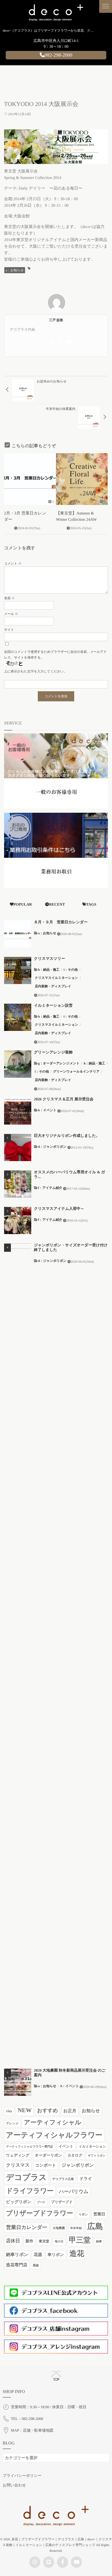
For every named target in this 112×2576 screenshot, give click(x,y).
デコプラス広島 (63, 2179)
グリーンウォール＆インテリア (76, 1071)
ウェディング (18, 2155)
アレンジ (12, 2124)
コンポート (46, 2165)
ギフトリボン (97, 2156)
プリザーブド (62, 2202)
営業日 (99, 2214)
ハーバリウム (74, 2191)
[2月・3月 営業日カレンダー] (30, 479)
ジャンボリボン (78, 2165)
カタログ (75, 2155)
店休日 (13, 2241)
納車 (99, 2242)
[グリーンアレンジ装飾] (18, 1064)
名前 (9, 598)
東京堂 (44, 2241)
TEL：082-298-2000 (27, 2419)
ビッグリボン (19, 2202)
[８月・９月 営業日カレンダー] (18, 934)
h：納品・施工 (49, 970)
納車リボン (17, 2255)
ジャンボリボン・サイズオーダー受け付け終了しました (71, 1248)
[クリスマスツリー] (18, 970)
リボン (83, 2215)
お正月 (70, 2111)
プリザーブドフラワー (40, 2213)
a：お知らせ (15, 270)
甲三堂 (80, 2240)
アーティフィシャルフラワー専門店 (29, 2147)
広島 (95, 2227)
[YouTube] (69, 342)
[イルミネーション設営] (18, 1017)
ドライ (86, 2179)
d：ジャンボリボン (52, 1147)
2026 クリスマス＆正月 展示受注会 (64, 1099)
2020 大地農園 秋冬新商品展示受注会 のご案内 (70, 2073)
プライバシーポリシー (22, 2476)
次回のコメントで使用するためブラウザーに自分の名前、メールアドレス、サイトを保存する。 (55, 655)
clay (9, 2111)
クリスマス (18, 2165)
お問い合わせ (14, 2485)
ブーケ (41, 2202)
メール (11, 614)
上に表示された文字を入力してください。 (35, 671)
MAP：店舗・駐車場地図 (32, 2431)
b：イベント (47, 1110)
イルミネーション (92, 2146)
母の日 (59, 2242)
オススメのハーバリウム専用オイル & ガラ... (69, 1175)
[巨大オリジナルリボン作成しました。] (18, 1147)
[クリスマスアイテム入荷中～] (18, 1220)
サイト (9, 630)
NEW (25, 2110)
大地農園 (59, 2228)
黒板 (36, 2266)
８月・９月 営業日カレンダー (61, 922)
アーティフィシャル (53, 2122)
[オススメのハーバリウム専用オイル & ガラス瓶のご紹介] (18, 1184)
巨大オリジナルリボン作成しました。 (67, 1136)
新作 (29, 2241)
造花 (77, 2254)
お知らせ (91, 2111)
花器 (38, 2255)
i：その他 (71, 970)
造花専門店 (17, 2265)
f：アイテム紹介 (50, 1188)
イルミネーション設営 (53, 1006)
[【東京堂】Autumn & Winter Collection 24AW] (82, 479)
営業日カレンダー (27, 2228)
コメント (13, 564)
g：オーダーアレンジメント (59, 1063)
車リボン (56, 2255)
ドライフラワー (30, 2191)
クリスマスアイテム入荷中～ (59, 1209)
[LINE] (52, 342)
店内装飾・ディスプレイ (53, 986)
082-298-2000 (58, 55)
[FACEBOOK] (60, 342)
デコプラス (26, 2178)
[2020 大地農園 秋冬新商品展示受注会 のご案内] (18, 2082)
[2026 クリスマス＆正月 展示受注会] (18, 1111)
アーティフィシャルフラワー (54, 2135)
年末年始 (76, 2228)
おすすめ (47, 2111)
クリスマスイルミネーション (56, 978)
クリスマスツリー (49, 959)
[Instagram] (43, 342)
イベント (66, 2146)
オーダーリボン (48, 2155)
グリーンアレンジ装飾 (53, 1053)
